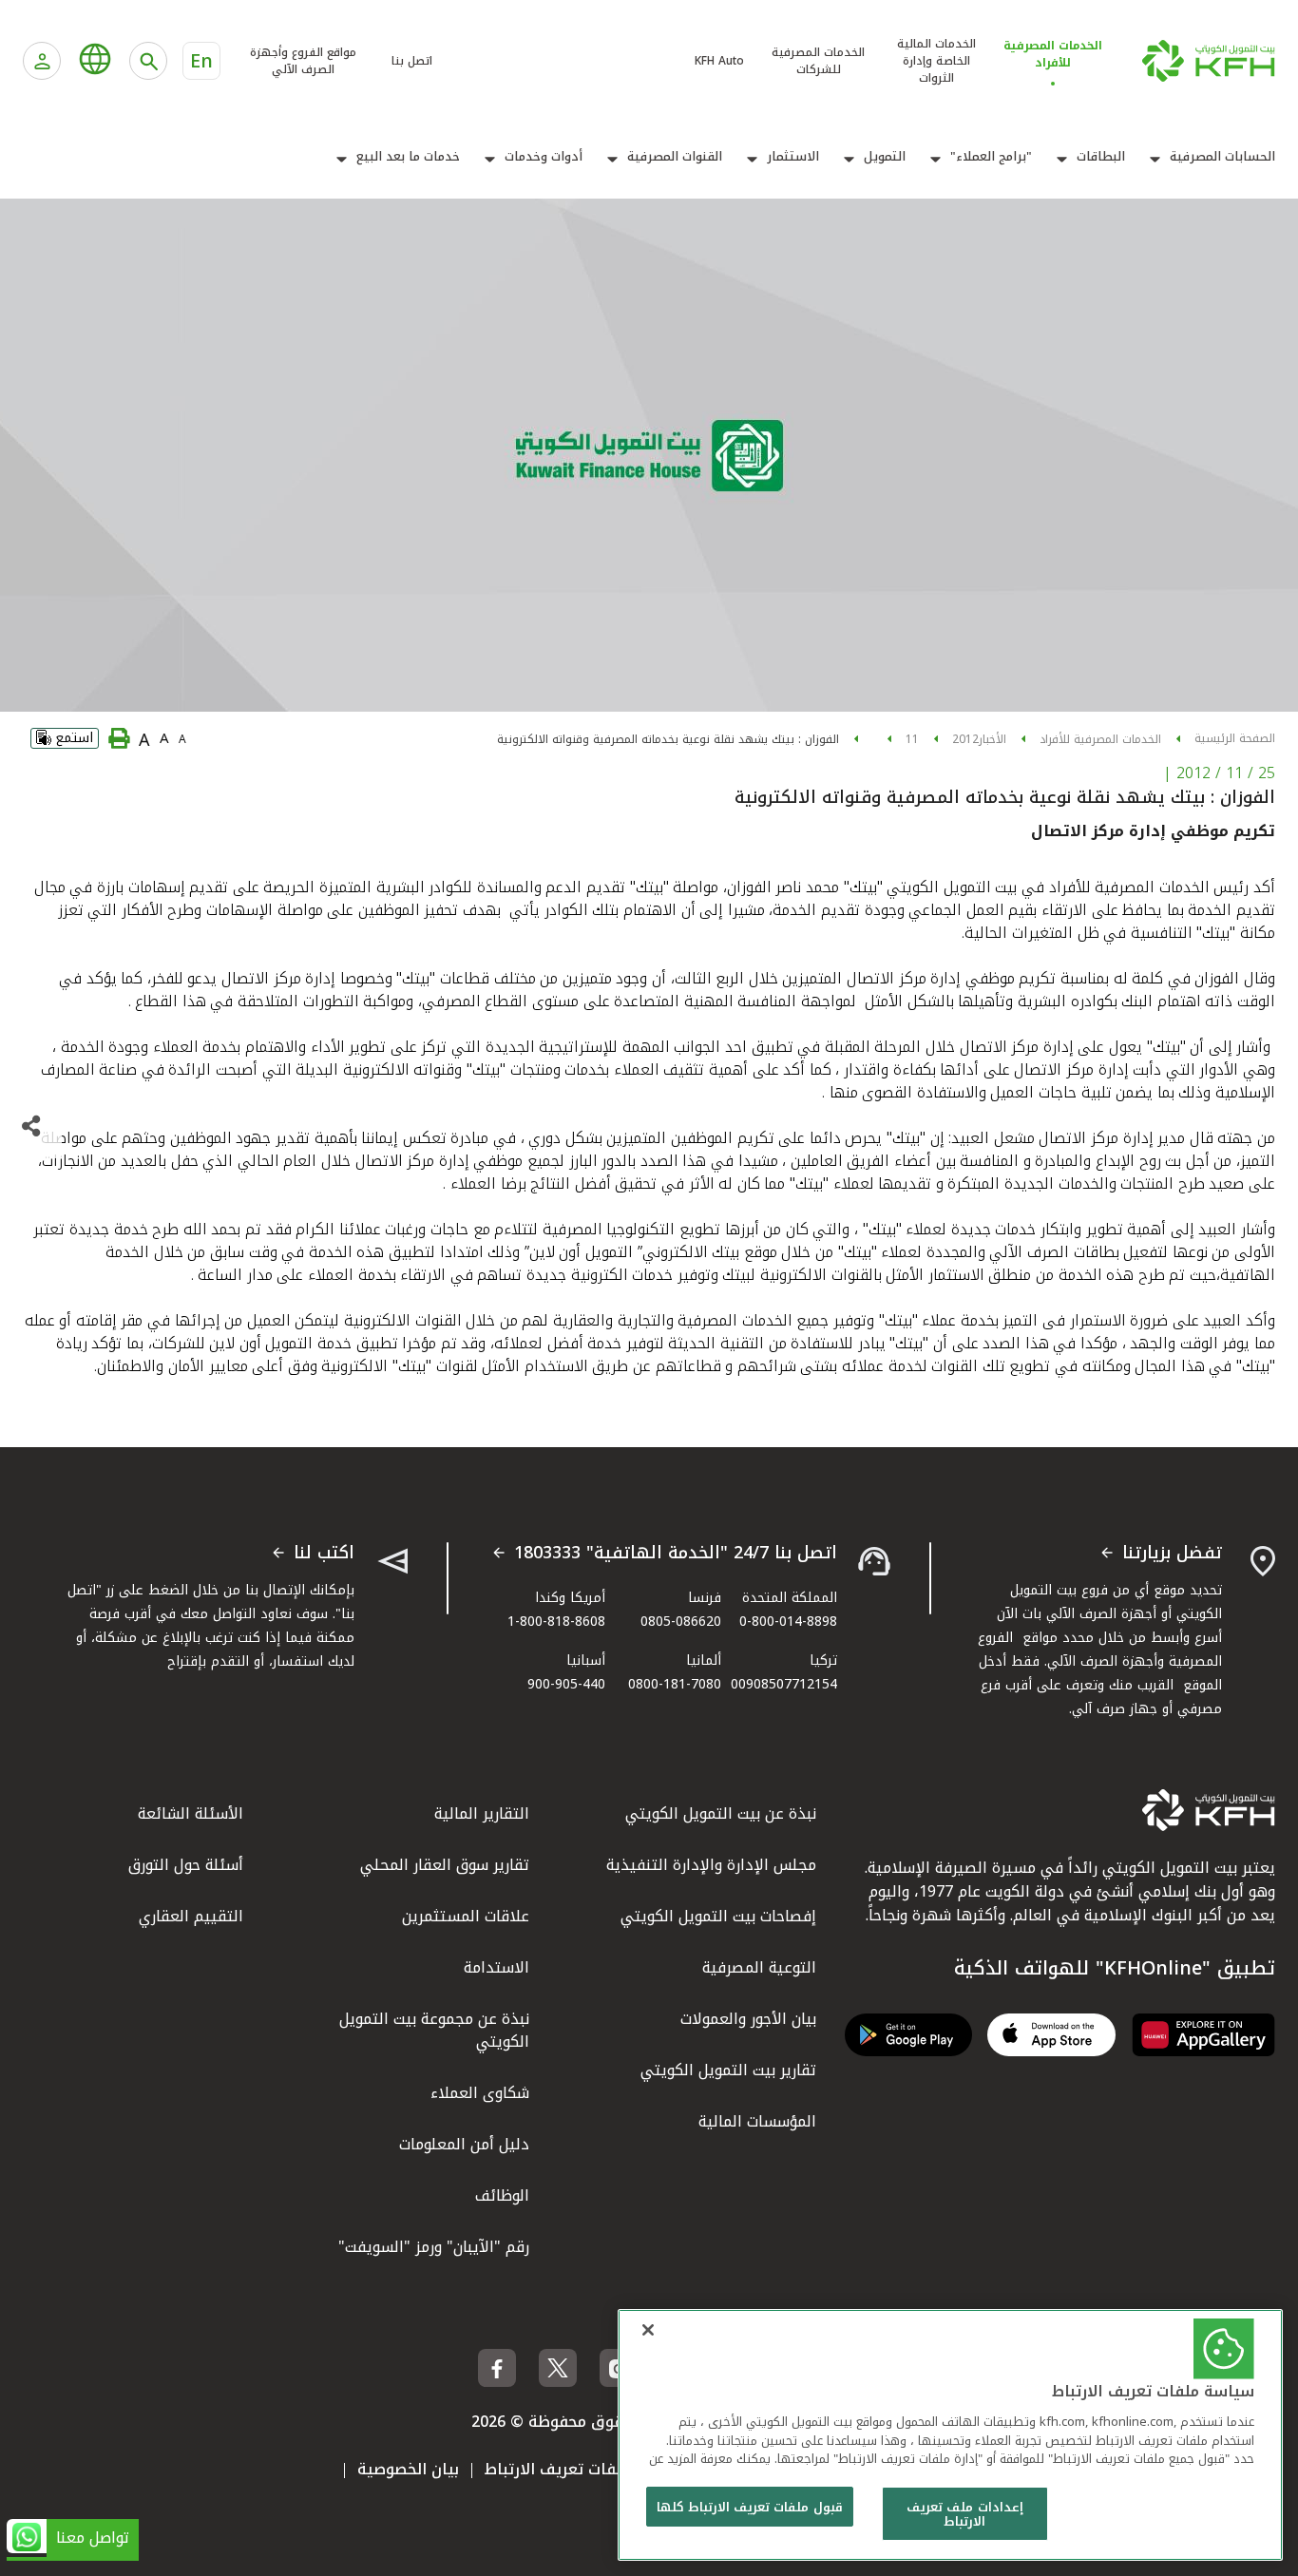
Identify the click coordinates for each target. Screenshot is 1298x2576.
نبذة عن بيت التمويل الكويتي (721, 1813)
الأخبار (993, 739)
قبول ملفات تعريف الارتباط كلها (750, 2507)
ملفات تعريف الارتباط (557, 2469)
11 (912, 739)
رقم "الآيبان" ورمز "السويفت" (434, 2247)
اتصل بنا (412, 61)
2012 (965, 739)
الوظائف (502, 2195)
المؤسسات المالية (757, 2121)
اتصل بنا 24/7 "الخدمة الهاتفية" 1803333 (676, 1554)
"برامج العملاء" (991, 157)
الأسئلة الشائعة (191, 1813)
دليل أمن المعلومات (464, 2144)
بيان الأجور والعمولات (748, 2019)
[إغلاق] (648, 2330)
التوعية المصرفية (759, 1967)
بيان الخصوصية (408, 2469)
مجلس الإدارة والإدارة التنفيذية (711, 1865)
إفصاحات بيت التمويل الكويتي (718, 1916)
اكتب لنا (324, 1554)
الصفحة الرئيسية (1235, 738)
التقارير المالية (482, 1813)
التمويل (885, 157)
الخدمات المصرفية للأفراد (1100, 739)
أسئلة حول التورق (186, 1865)
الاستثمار (793, 157)
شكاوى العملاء (480, 2093)
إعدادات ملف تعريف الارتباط (964, 2515)
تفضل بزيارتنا (1172, 1554)
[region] (950, 2435)
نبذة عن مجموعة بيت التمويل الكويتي (434, 2030)
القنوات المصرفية (675, 157)
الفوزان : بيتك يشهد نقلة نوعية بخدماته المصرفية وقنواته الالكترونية (668, 739)
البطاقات (1101, 157)
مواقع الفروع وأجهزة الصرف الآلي (303, 61)
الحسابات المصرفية (1222, 157)
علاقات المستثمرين (466, 1916)
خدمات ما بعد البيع (408, 157)
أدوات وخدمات (544, 157)
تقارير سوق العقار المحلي (445, 1865)
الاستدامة (496, 1967)
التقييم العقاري (191, 1916)
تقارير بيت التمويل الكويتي (728, 2070)
